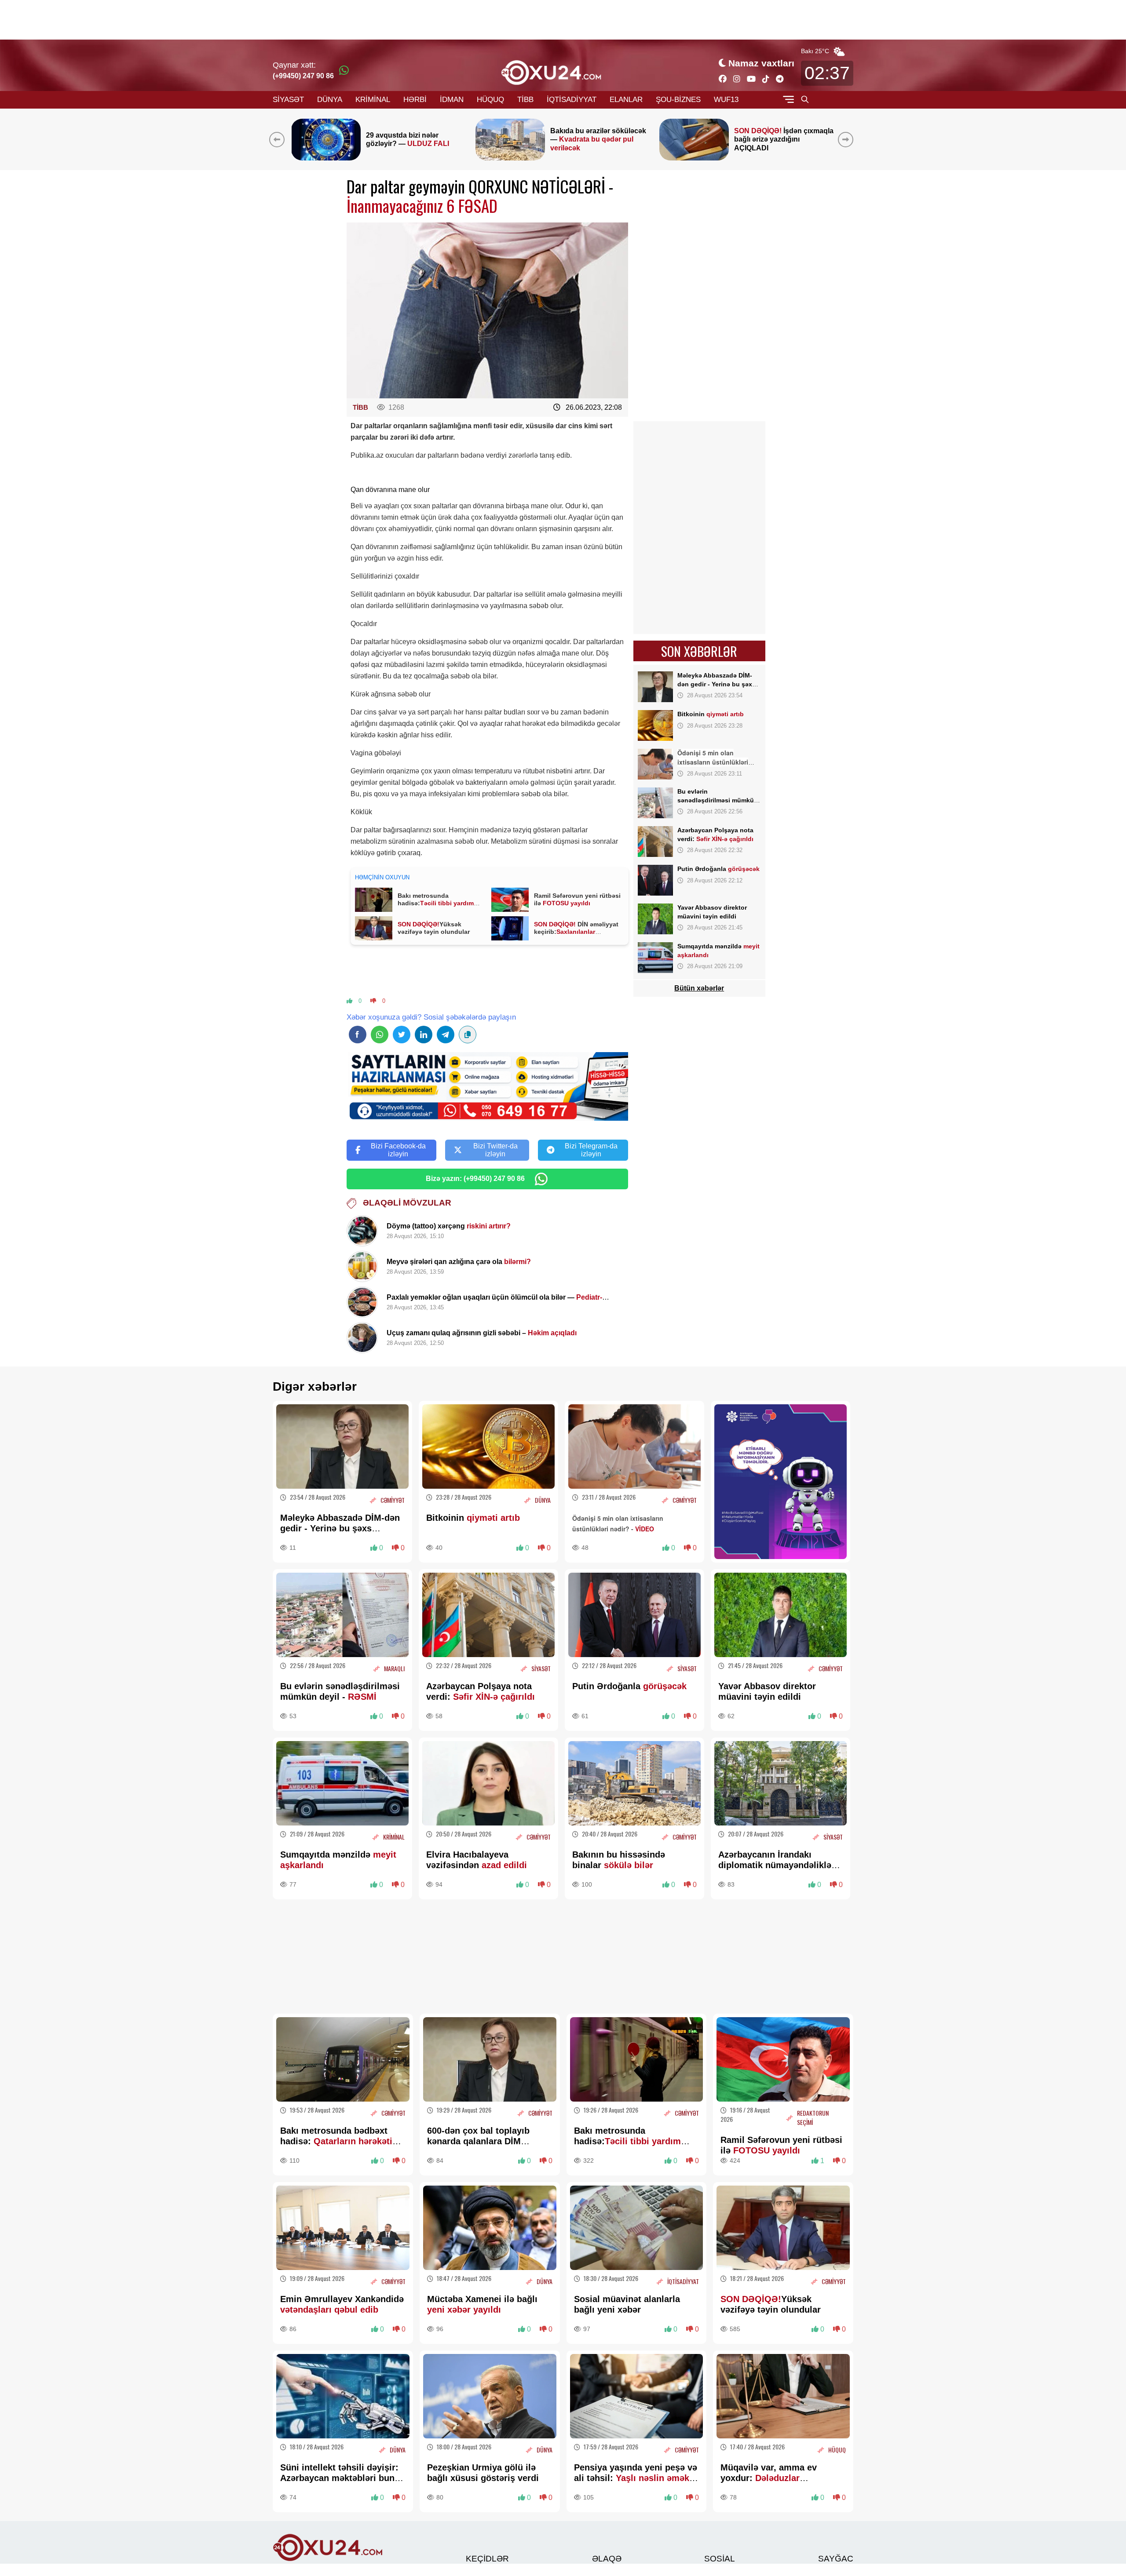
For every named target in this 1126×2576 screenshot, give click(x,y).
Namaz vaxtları (761, 63)
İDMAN (452, 100)
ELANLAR (626, 100)
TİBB (525, 100)
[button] (847, 139)
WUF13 (726, 100)
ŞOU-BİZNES (678, 100)
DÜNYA (330, 100)
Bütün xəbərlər (699, 988)
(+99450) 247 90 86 (303, 76)
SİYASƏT (288, 100)
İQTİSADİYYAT (572, 100)
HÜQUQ (490, 100)
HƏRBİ (415, 100)
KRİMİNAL (373, 100)
